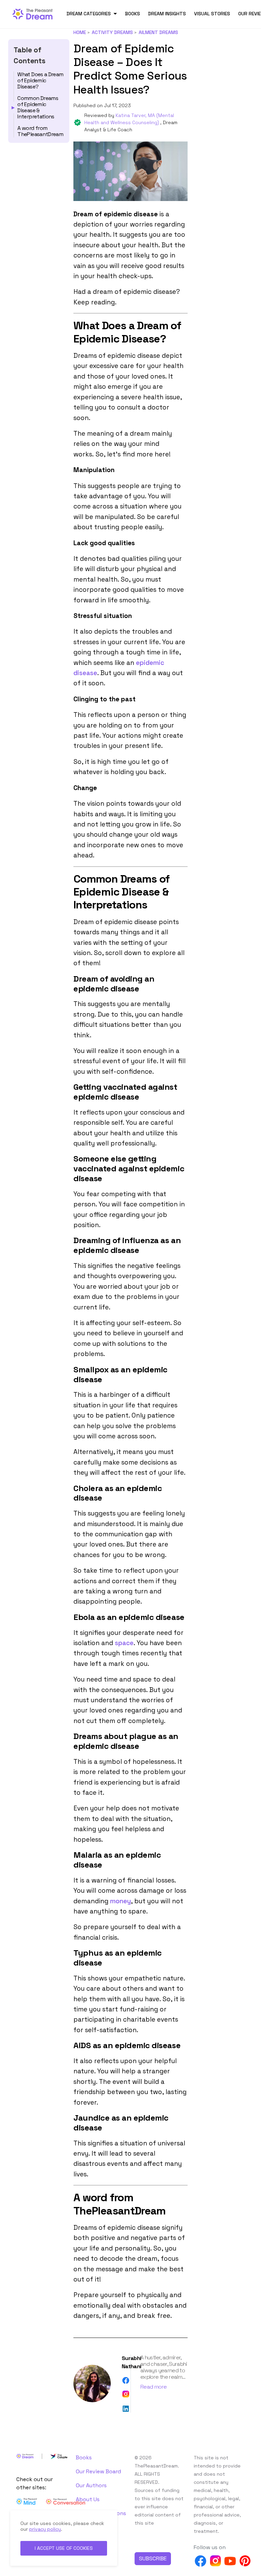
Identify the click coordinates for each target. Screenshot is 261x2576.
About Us (88, 2499)
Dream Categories (89, 14)
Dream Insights (167, 14)
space (124, 1643)
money (120, 1901)
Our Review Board (98, 2471)
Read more (153, 2387)
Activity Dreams (112, 32)
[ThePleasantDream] (35, 13)
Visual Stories (212, 14)
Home (80, 32)
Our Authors (91, 2485)
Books (133, 14)
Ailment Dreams (158, 32)
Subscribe (153, 2558)
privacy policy (45, 2529)
